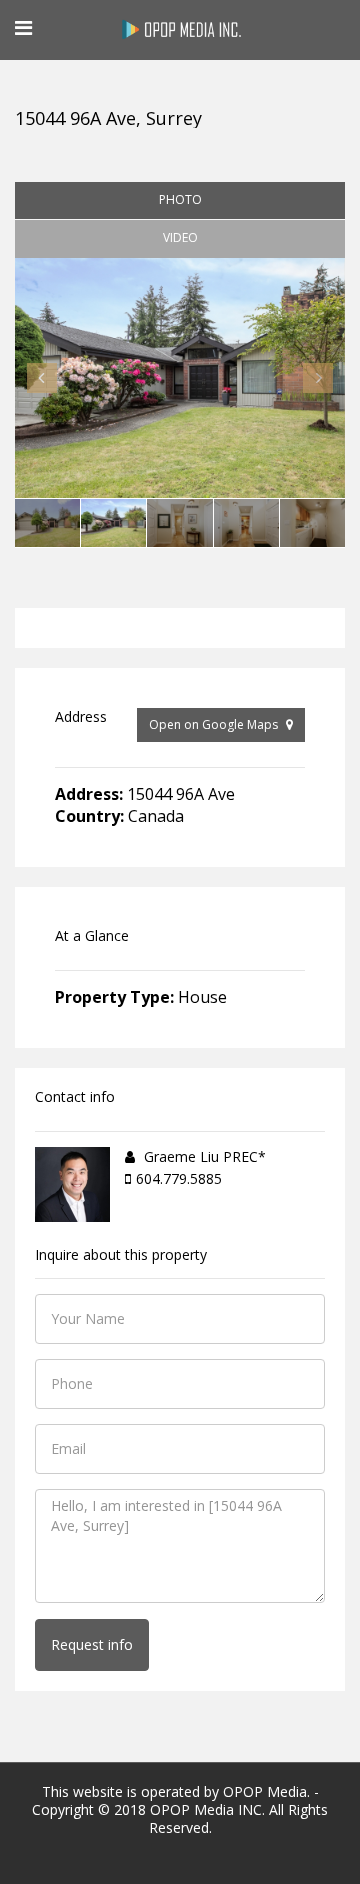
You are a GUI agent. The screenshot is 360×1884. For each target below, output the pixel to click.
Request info (92, 1644)
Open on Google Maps (215, 724)
